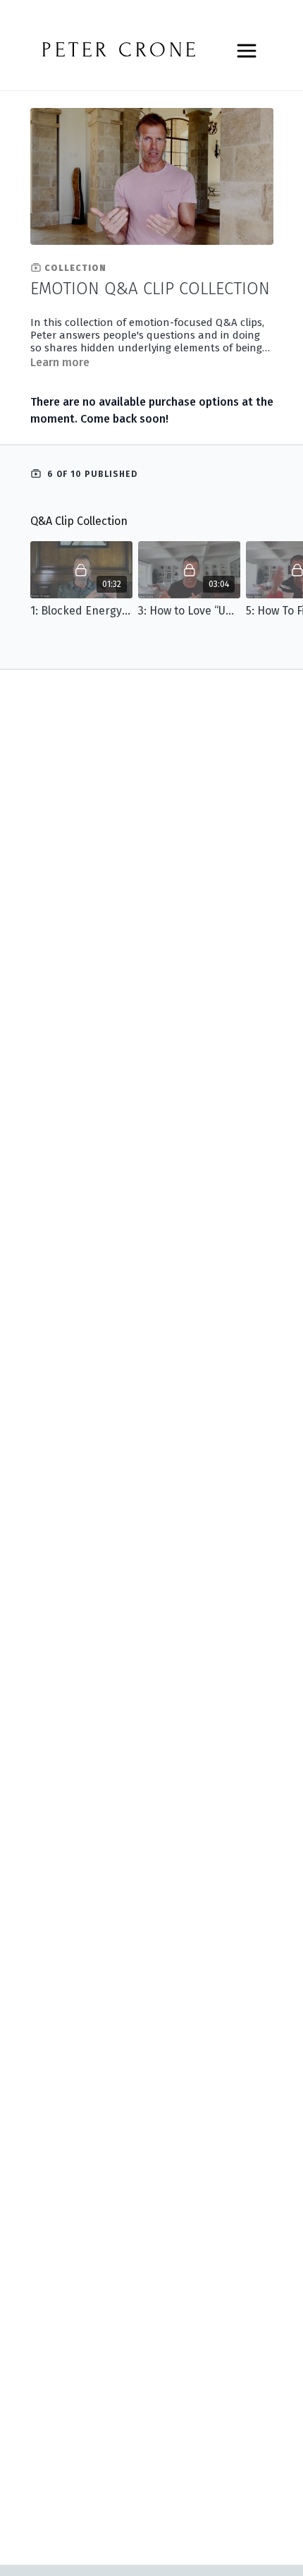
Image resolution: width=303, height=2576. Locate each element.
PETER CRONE (120, 50)
